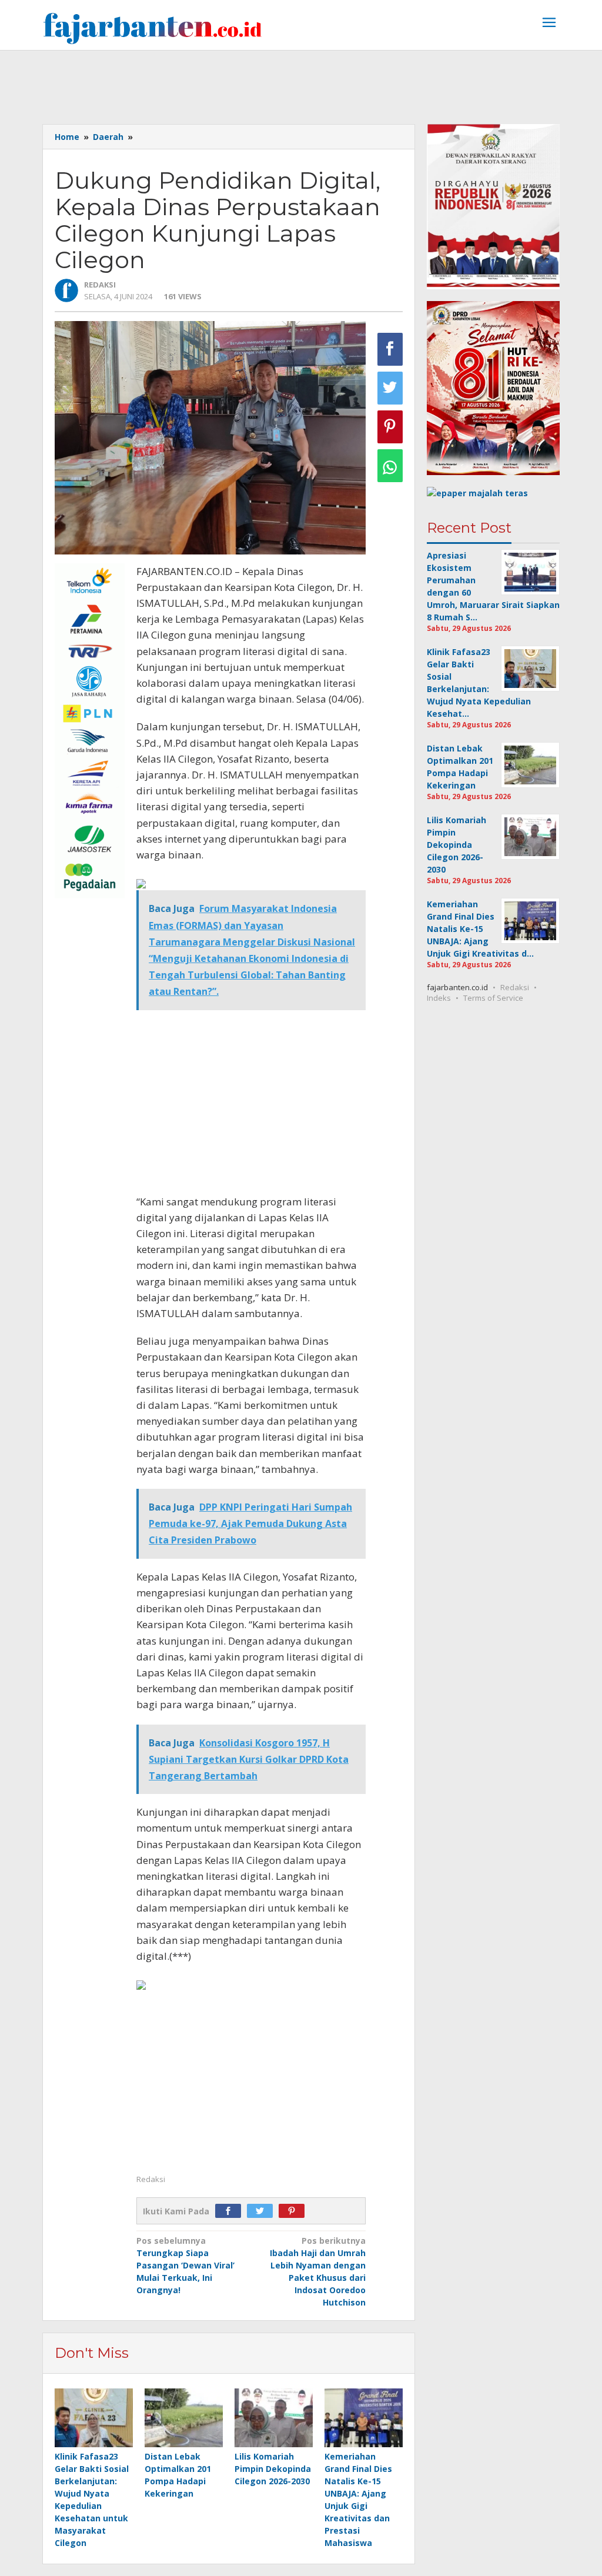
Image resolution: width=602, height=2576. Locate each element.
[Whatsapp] (390, 466)
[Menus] (549, 24)
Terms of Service (493, 998)
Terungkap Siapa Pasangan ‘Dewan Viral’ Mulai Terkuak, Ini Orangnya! (185, 2265)
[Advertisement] (301, 83)
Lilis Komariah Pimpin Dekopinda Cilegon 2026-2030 (273, 2469)
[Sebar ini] (390, 349)
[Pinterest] (295, 2211)
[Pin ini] (390, 427)
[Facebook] (231, 2211)
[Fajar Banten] (152, 28)
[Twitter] (263, 2211)
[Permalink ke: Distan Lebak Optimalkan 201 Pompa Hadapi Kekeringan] (184, 2418)
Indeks (439, 998)
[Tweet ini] (390, 388)
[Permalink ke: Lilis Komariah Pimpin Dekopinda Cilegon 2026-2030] (274, 2418)
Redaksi (515, 987)
